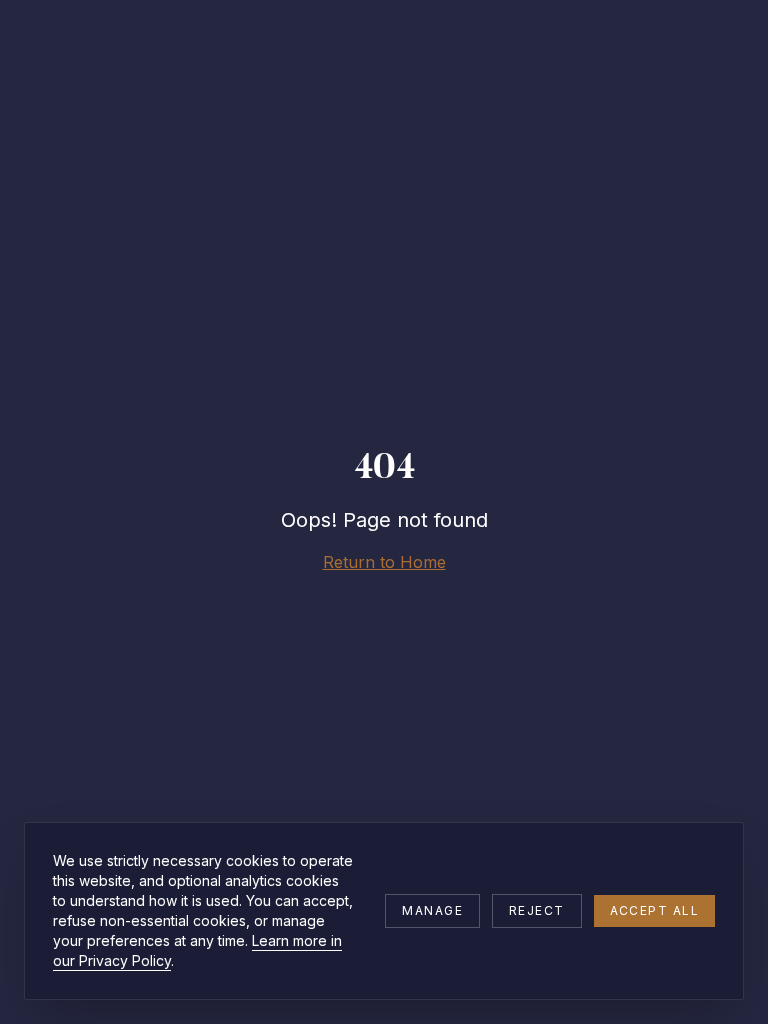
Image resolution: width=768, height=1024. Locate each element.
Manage (432, 910)
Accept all (654, 910)
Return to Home (384, 562)
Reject (537, 910)
